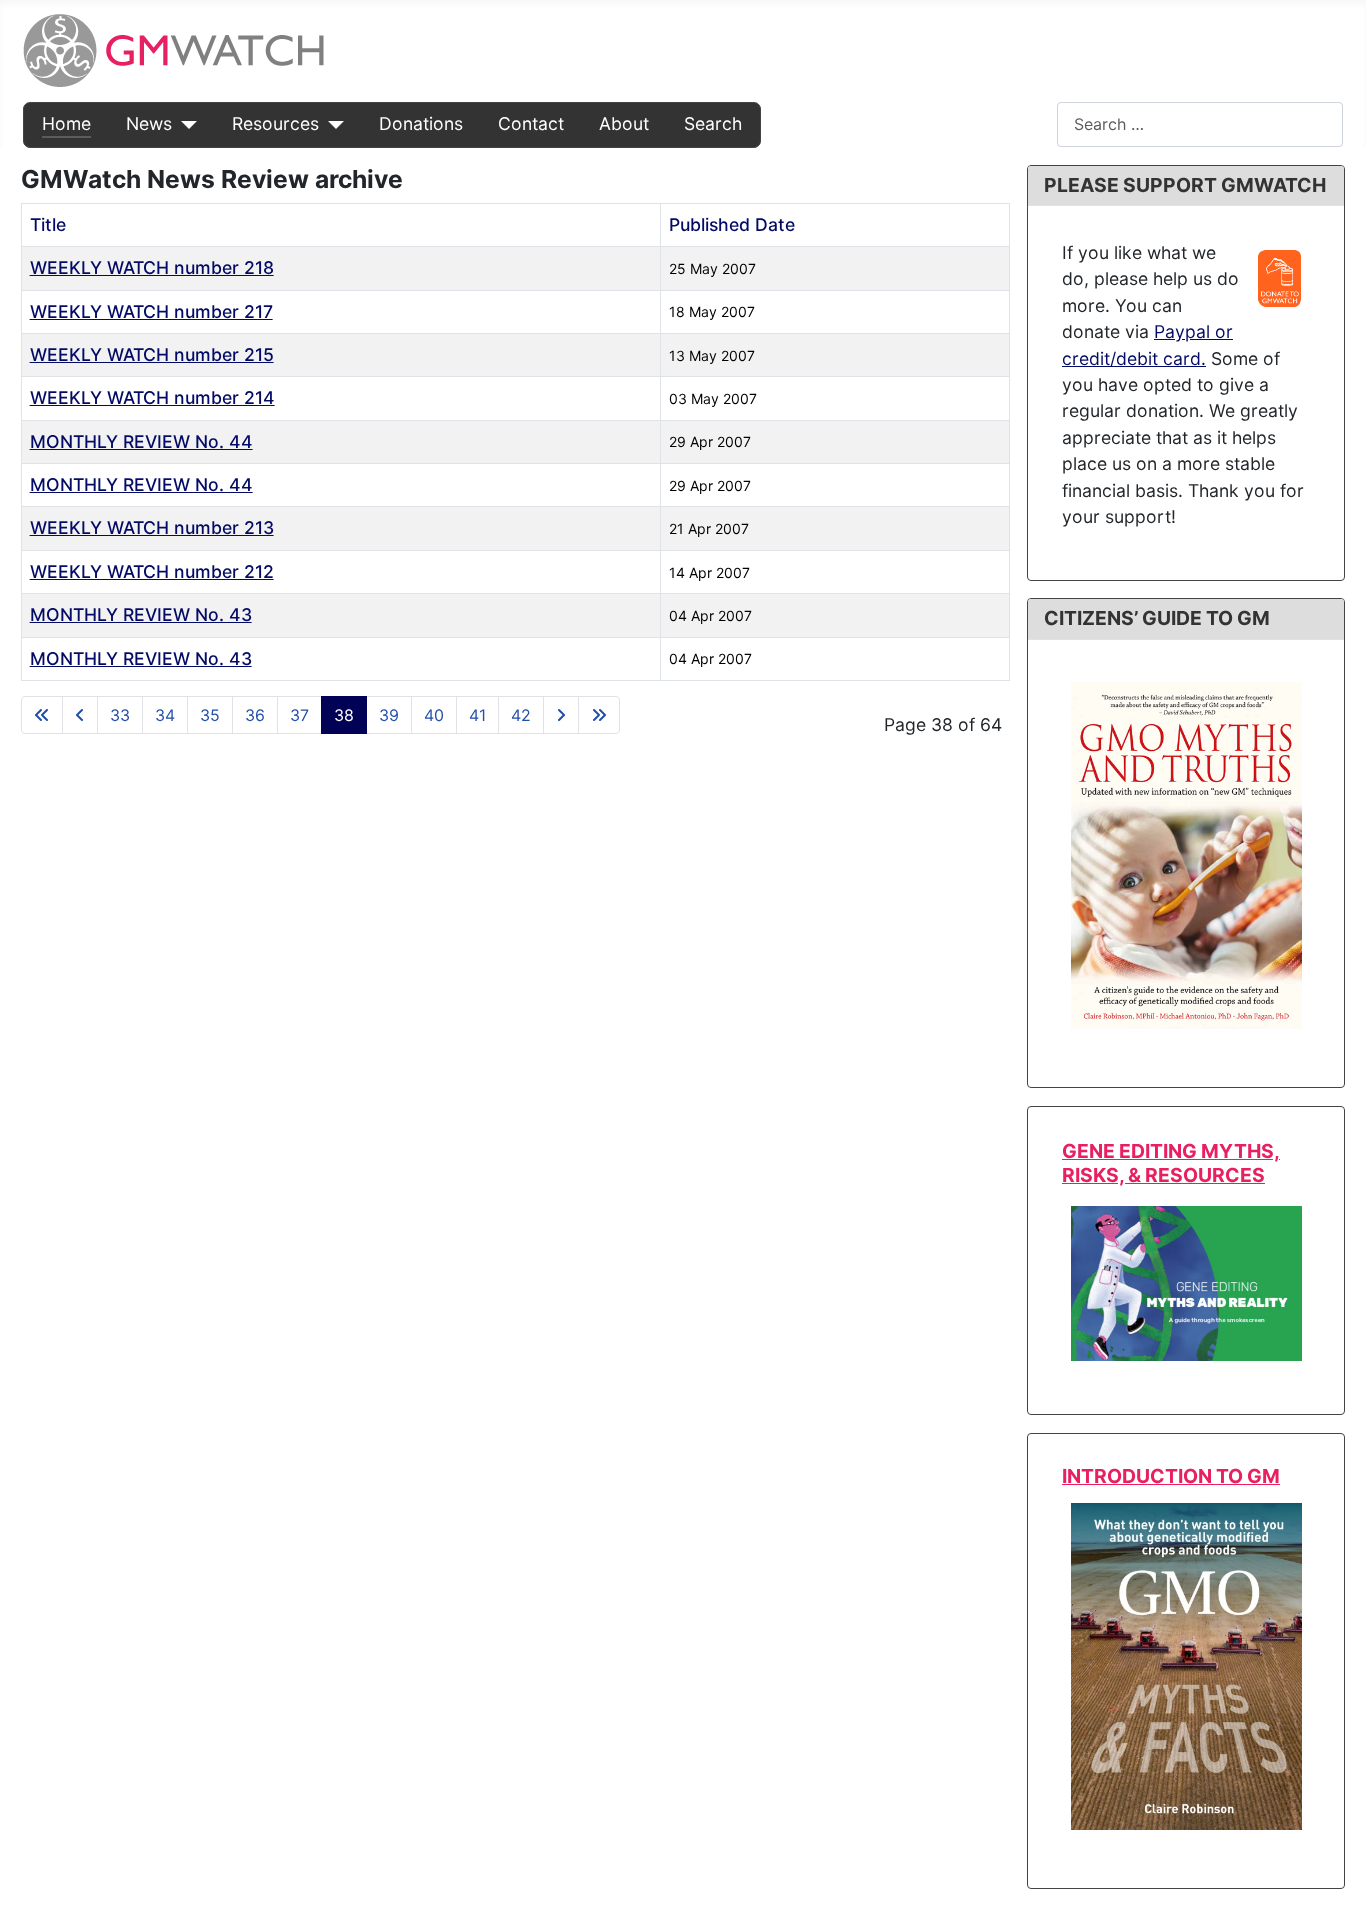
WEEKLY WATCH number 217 (151, 311)
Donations (421, 123)
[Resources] (331, 124)
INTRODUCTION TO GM (1171, 1476)
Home (66, 123)
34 (165, 715)
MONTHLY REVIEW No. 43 (141, 614)
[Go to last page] (599, 715)
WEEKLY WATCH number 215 (152, 354)
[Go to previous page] (80, 715)
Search (713, 123)
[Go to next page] (561, 715)
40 (434, 715)
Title (48, 224)
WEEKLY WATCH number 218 (152, 267)
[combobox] (1200, 124)
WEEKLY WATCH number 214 (152, 397)
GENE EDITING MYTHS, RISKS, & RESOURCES (1171, 1162)
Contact (531, 123)
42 (521, 715)
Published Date (732, 224)
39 (389, 715)
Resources (275, 123)
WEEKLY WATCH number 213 (152, 527)
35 (210, 715)
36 (255, 715)
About (624, 123)
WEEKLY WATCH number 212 (152, 571)
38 (344, 715)
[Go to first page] (42, 715)
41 (477, 715)
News (149, 123)
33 (120, 715)
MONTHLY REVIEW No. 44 (141, 441)
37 (299, 715)
